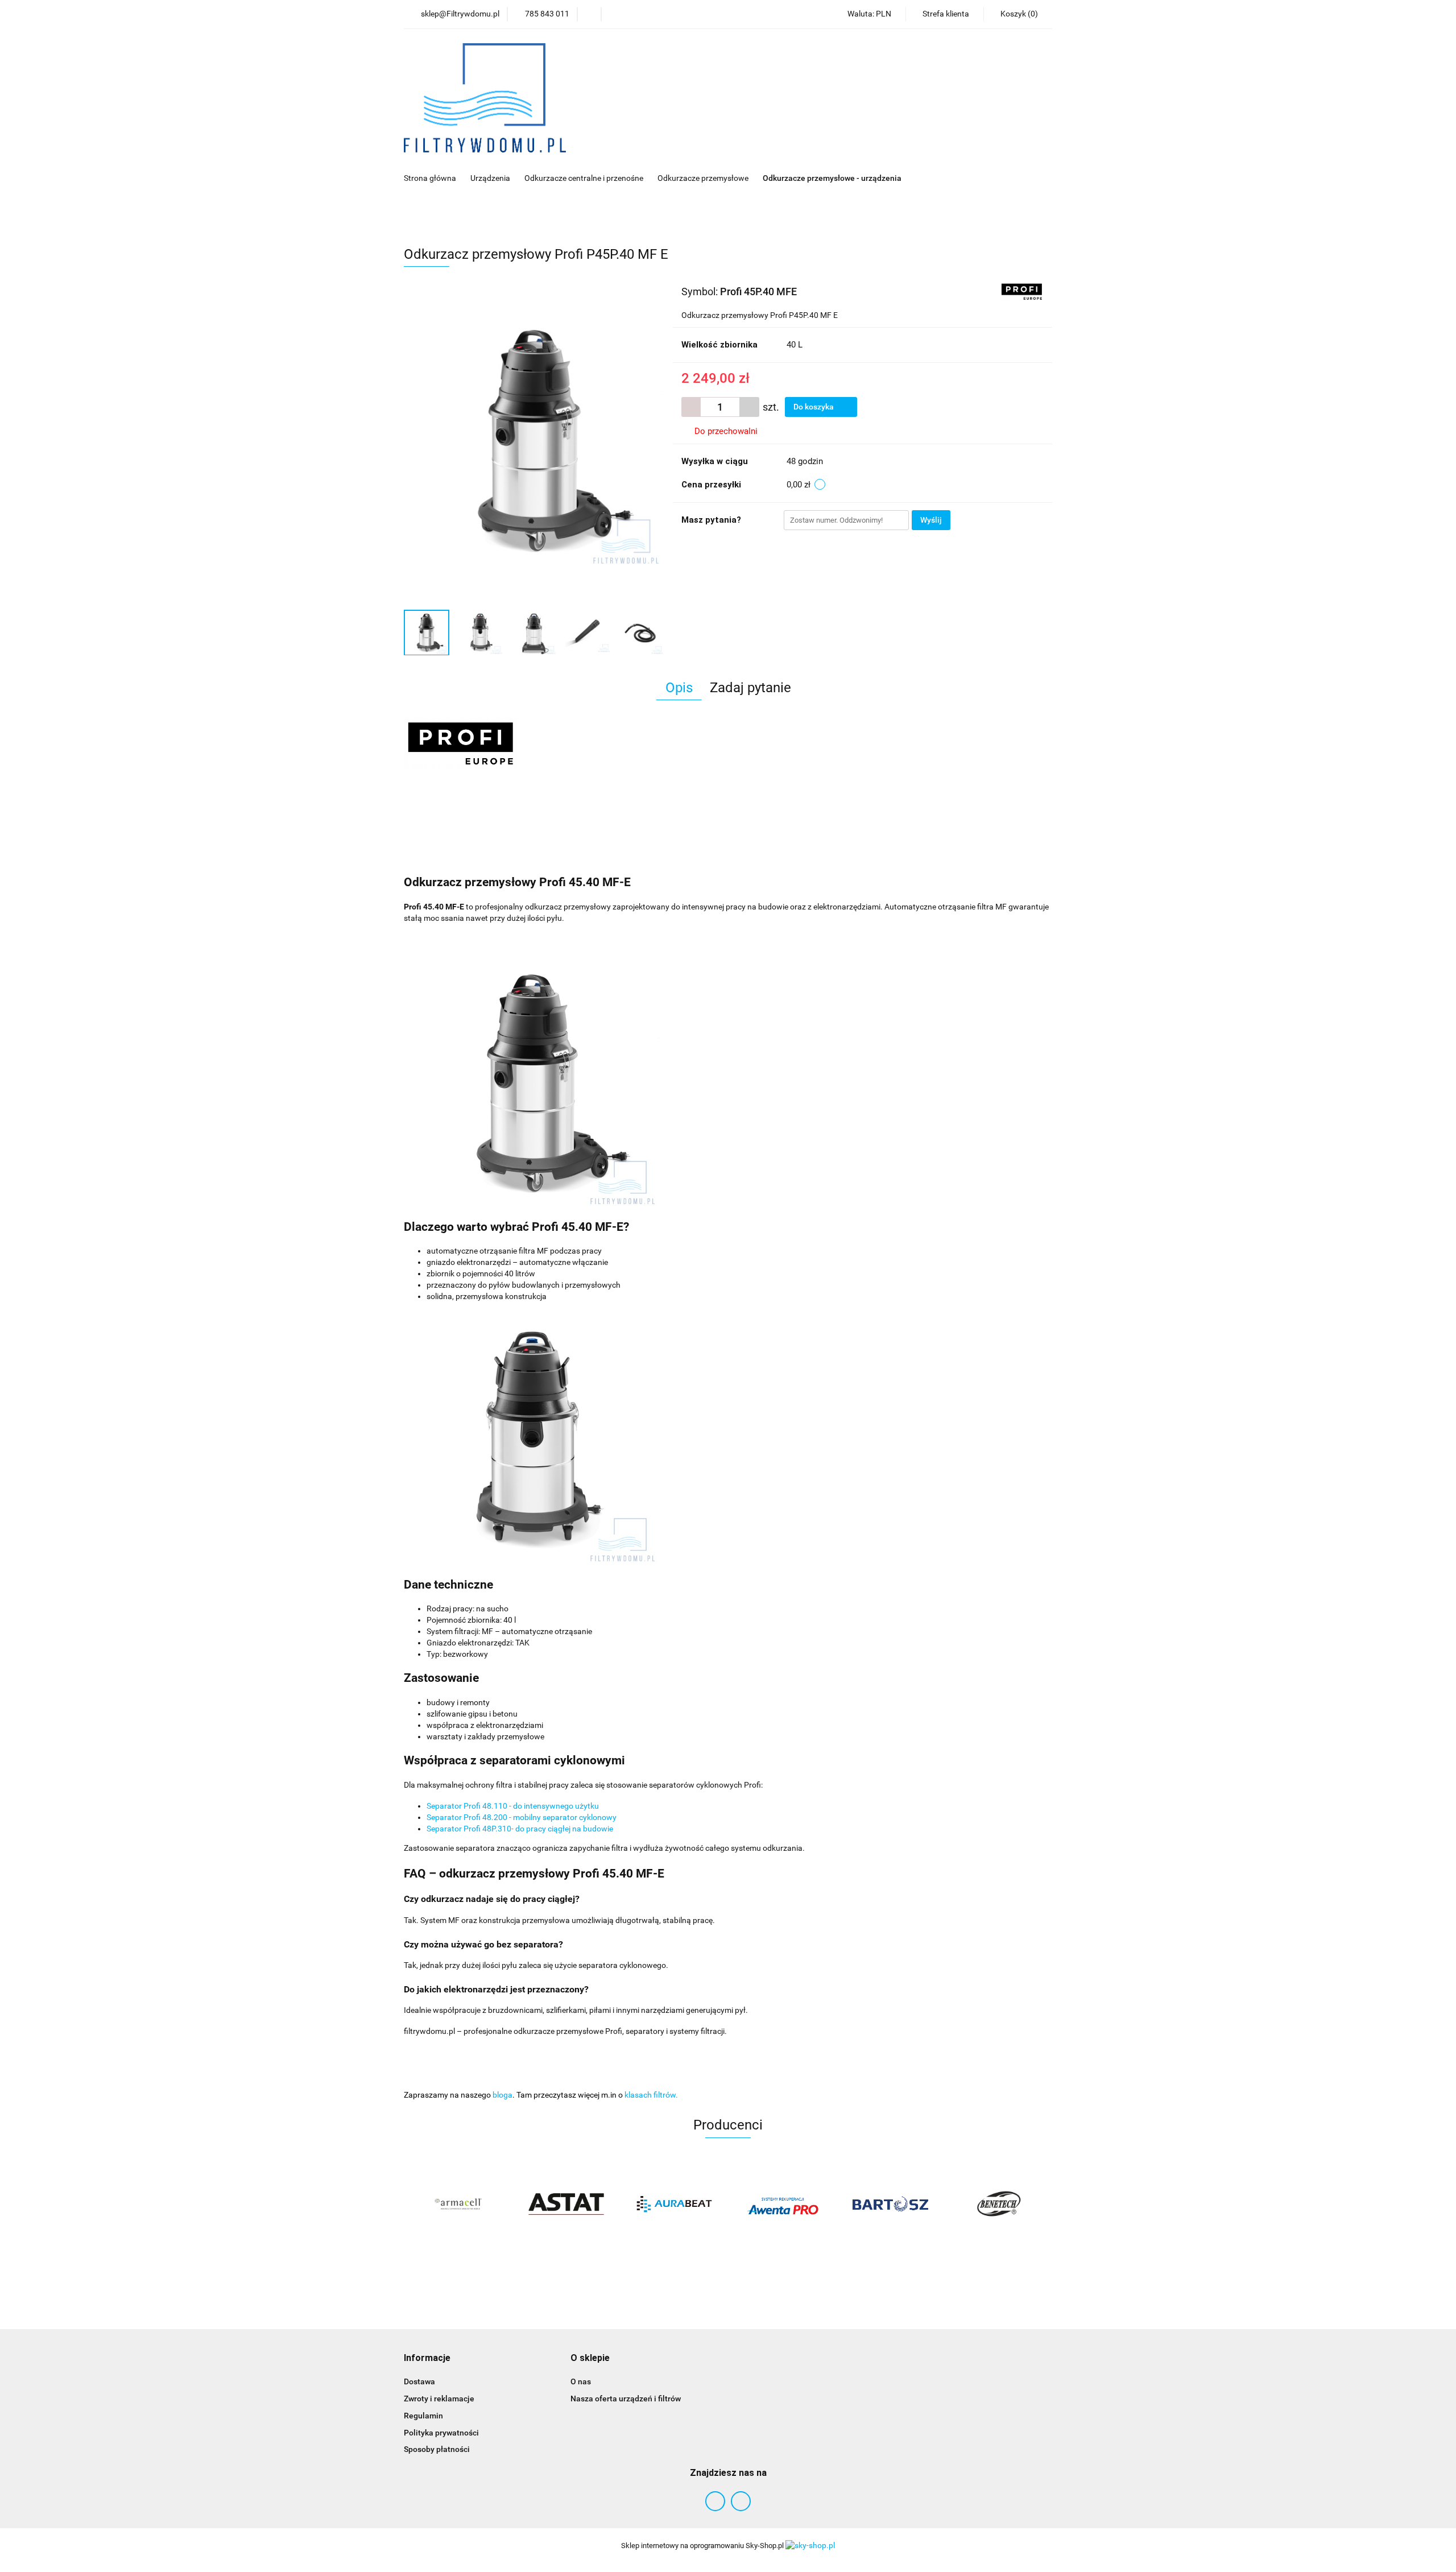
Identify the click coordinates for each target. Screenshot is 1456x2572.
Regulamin (423, 2416)
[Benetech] (998, 2204)
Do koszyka (814, 407)
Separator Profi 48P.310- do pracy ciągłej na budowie (520, 1829)
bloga (502, 2095)
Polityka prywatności (441, 2433)
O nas (581, 2381)
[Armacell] (458, 2204)
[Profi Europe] (1022, 291)
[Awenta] (782, 2204)
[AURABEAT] (674, 2204)
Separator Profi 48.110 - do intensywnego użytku (513, 1806)
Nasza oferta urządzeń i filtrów (626, 2399)
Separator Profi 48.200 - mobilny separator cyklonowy (522, 1817)
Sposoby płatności (437, 2449)
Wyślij (931, 520)
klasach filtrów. (651, 2095)
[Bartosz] (890, 2204)
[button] (427, 2358)
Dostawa (419, 2381)
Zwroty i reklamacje (439, 2399)
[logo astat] (566, 2204)
